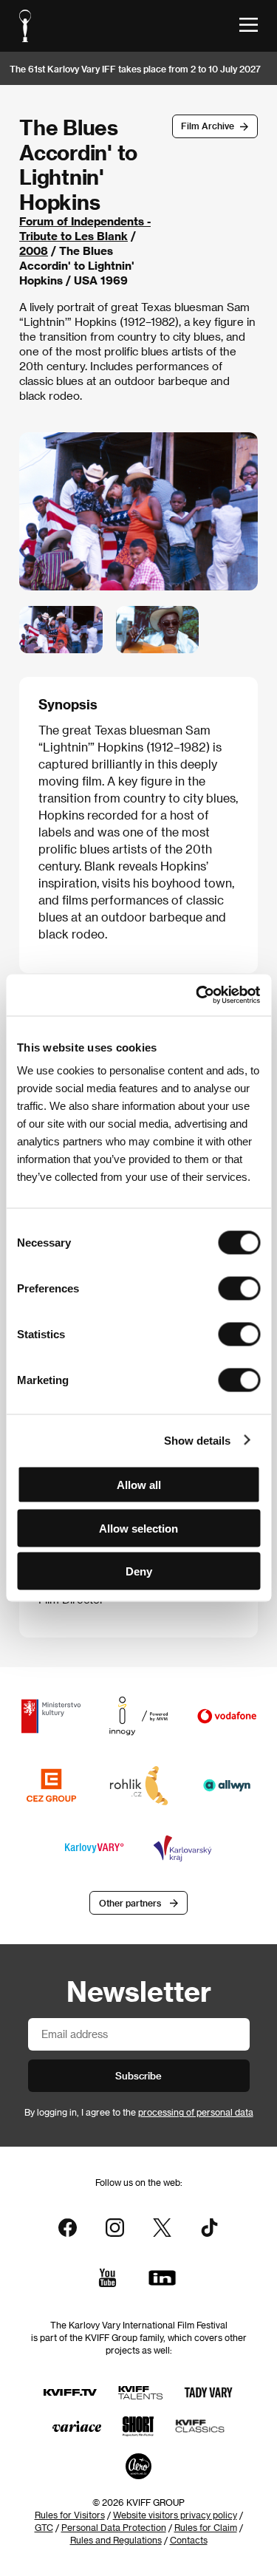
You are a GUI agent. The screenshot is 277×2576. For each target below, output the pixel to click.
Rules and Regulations (116, 2540)
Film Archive (208, 126)
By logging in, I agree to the (139, 2112)
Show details (197, 1440)
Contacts (189, 2540)
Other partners (130, 1903)
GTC (44, 2527)
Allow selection (138, 1528)
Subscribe (138, 2075)
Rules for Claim (206, 2527)
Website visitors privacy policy (175, 2515)
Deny (139, 1571)
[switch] (239, 1289)
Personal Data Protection (114, 2527)
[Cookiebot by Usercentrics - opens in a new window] (197, 995)
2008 (34, 251)
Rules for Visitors (70, 2515)
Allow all (139, 1485)
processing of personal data (196, 2112)
